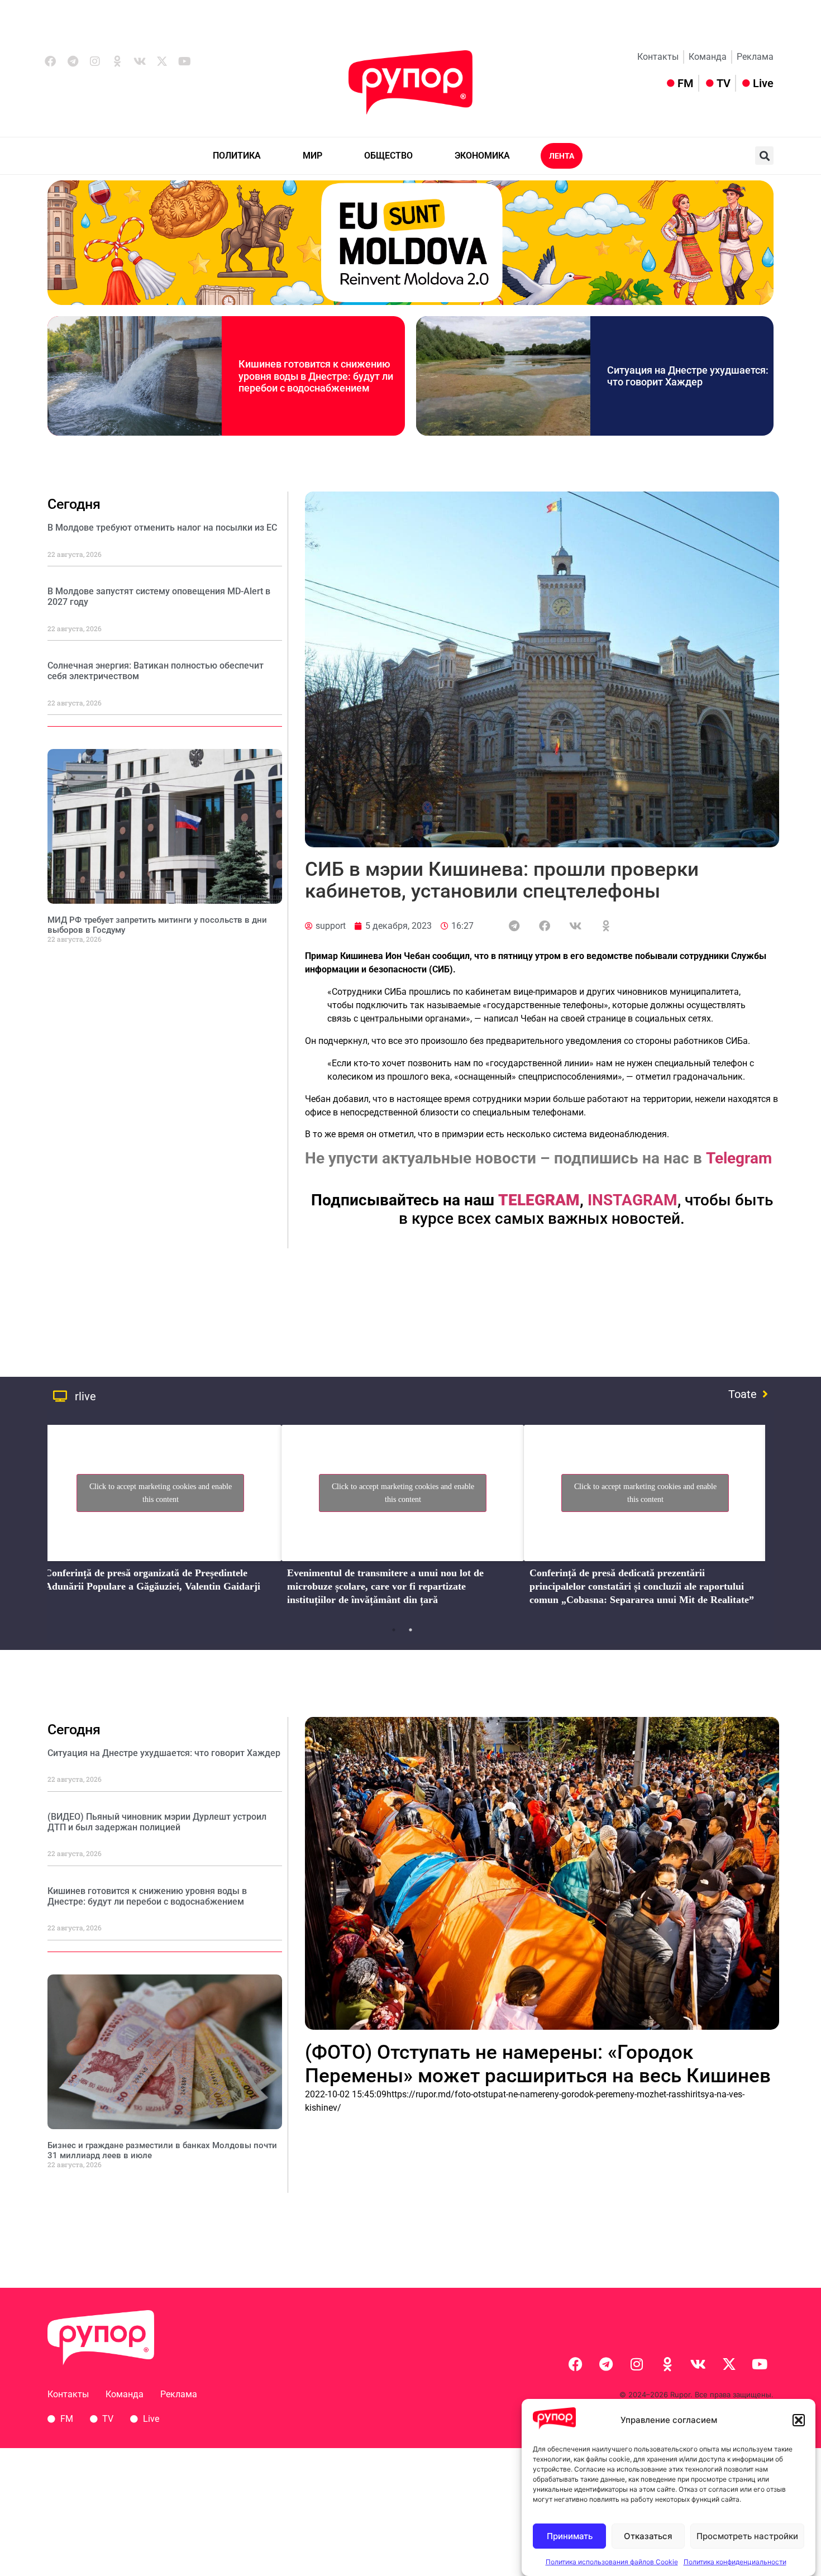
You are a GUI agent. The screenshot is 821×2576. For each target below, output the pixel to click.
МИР (312, 156)
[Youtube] (184, 61)
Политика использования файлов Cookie (612, 2562)
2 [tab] (410, 1630)
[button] (799, 2420)
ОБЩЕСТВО (388, 156)
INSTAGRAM (633, 1200)
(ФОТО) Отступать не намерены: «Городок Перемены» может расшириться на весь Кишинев (538, 2064)
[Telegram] (73, 61)
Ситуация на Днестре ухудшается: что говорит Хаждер (688, 376)
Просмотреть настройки (747, 2536)
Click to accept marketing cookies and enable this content (161, 1493)
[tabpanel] (160, 1519)
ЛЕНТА (562, 156)
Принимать (570, 2536)
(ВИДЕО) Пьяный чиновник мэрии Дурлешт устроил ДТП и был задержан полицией (157, 1822)
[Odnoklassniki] (117, 61)
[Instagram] (95, 61)
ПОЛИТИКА (237, 156)
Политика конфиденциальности (735, 2562)
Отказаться (648, 2536)
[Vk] (140, 61)
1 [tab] (394, 1630)
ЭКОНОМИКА (482, 156)
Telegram (739, 1158)
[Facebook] (50, 61)
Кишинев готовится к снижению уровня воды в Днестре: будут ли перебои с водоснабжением (316, 376)
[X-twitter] (162, 61)
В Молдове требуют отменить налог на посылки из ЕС (162, 528)
